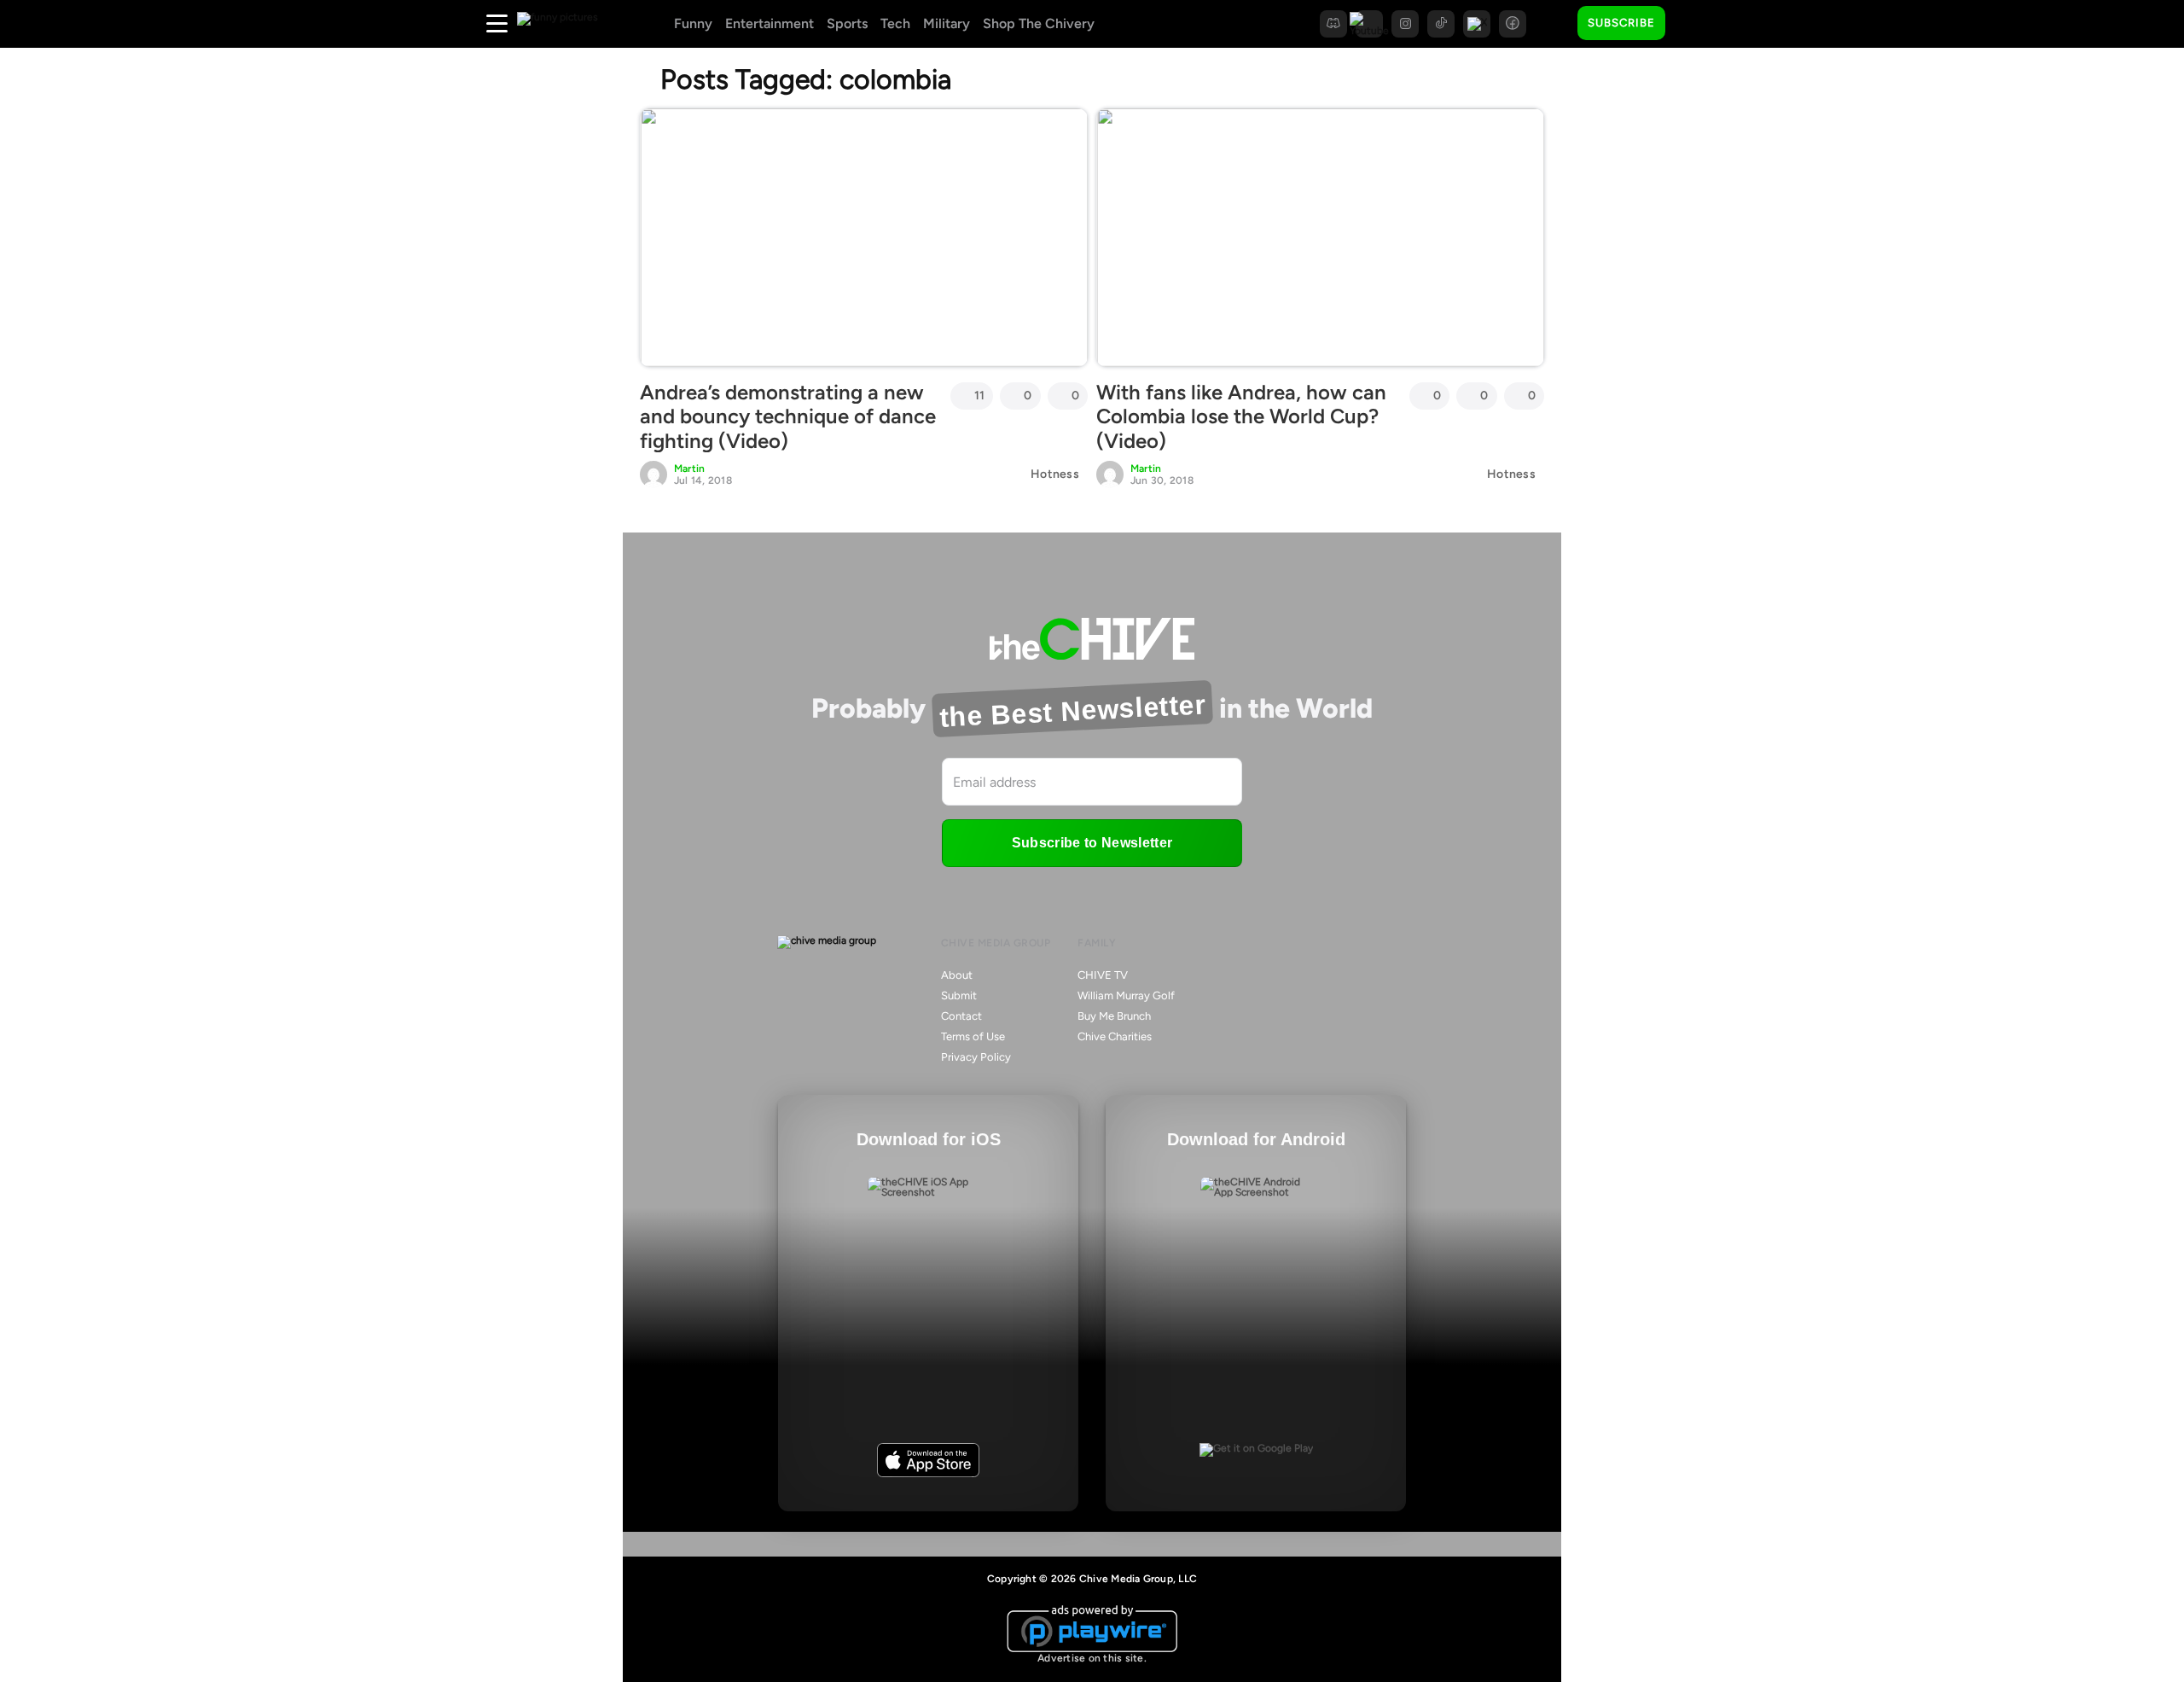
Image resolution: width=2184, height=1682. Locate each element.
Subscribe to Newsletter (1092, 843)
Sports (847, 23)
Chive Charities (1115, 1036)
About (957, 975)
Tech (895, 23)
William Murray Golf (1126, 995)
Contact (961, 1016)
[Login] (1693, 24)
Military (947, 23)
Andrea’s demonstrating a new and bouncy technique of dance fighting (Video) (788, 417)
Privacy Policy (976, 1057)
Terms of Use (973, 1036)
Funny (693, 23)
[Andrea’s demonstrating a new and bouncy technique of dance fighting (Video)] (864, 237)
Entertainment (770, 23)
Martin (689, 469)
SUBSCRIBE (1621, 23)
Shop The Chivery (1039, 23)
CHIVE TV (1103, 975)
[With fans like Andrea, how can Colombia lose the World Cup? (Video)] (1320, 237)
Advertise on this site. (1092, 1658)
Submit (959, 995)
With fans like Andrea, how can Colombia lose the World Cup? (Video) (1241, 417)
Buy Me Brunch (1114, 1016)
